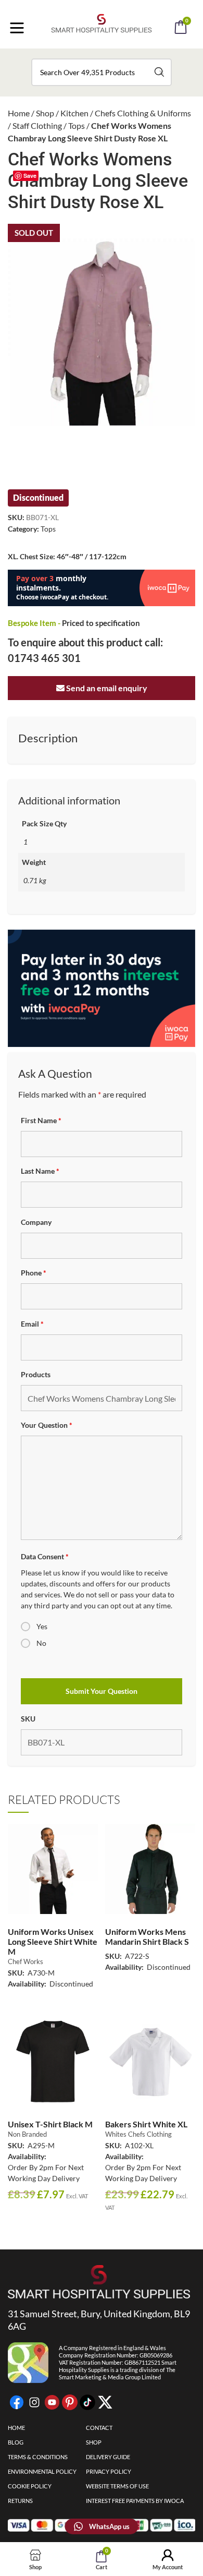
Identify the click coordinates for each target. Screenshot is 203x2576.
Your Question (47, 1425)
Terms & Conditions (38, 2457)
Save (30, 176)
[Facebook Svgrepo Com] (17, 2402)
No (41, 1643)
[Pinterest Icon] (70, 2402)
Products (36, 1374)
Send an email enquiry (106, 688)
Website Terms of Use (117, 2486)
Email (32, 1324)
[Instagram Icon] (34, 2402)
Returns (20, 2501)
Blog (16, 2442)
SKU (28, 1719)
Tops (77, 125)
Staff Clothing (37, 125)
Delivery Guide (108, 2457)
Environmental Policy (42, 2471)
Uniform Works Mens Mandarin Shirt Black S (147, 1936)
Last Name (40, 1171)
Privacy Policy (109, 2471)
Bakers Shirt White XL (146, 2124)
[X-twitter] (105, 2402)
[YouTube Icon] (52, 2402)
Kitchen (74, 113)
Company (36, 1222)
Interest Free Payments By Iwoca (135, 2501)
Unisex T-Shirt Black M (50, 2124)
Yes (42, 1626)
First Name (41, 1120)
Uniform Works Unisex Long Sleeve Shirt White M (53, 1941)
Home (19, 113)
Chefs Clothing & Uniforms (143, 113)
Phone (34, 1273)
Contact (99, 2428)
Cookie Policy (30, 2486)
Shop (45, 113)
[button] (116, 56)
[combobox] (102, 72)
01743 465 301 (44, 658)
